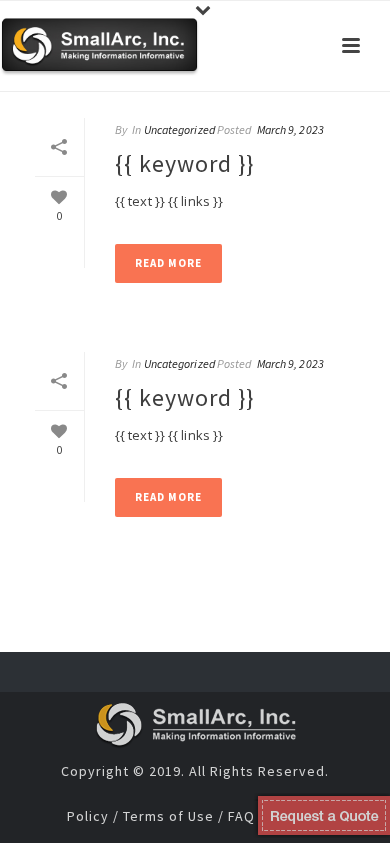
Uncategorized (179, 129)
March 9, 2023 (290, 129)
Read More (168, 263)
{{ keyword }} (184, 163)
